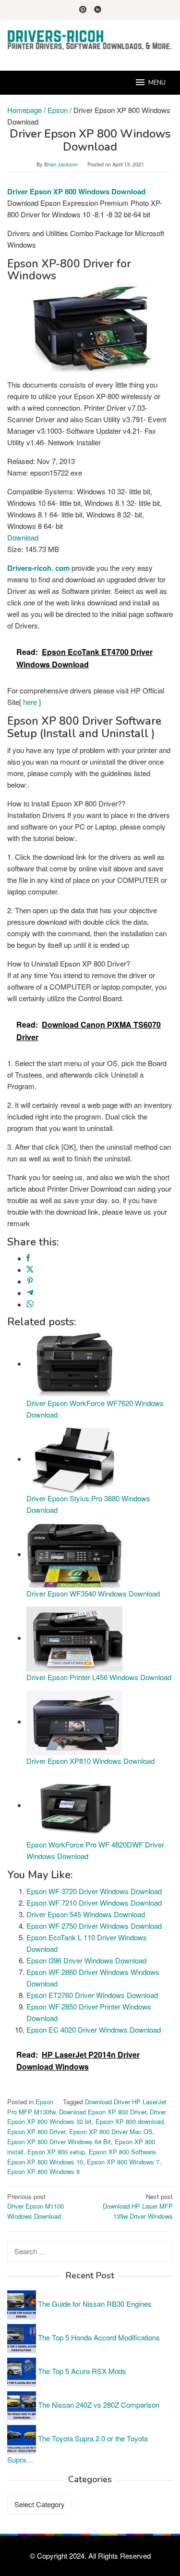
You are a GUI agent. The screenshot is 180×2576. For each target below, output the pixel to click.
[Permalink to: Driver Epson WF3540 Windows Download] (74, 1554)
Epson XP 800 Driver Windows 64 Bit (59, 2142)
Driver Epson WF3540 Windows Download (93, 1593)
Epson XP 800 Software (122, 2152)
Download (23, 537)
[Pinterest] (83, 10)
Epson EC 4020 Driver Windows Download (94, 2029)
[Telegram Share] (30, 1293)
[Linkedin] (98, 10)
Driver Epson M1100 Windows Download (36, 2206)
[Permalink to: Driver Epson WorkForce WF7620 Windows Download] (74, 1363)
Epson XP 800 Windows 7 (123, 2162)
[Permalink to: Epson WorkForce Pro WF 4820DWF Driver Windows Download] (74, 1805)
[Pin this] (30, 1281)
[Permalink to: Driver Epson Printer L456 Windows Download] (74, 1638)
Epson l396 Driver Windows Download (86, 1960)
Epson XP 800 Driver (36, 2131)
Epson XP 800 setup (56, 2152)
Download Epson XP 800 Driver (102, 2112)
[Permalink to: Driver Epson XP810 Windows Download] (74, 1721)
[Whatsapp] (30, 1304)
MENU (157, 83)
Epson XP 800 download (130, 2121)
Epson (44, 2102)
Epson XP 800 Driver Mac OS (111, 2131)
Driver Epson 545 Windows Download (86, 1914)
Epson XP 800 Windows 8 (43, 2171)
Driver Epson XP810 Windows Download (90, 1761)
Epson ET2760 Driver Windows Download (92, 1995)
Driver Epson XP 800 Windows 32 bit (87, 2117)
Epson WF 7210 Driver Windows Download (94, 1903)
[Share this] (28, 1258)
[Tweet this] (30, 1270)
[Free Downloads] (90, 40)
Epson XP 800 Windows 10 (45, 2162)
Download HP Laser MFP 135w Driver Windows (138, 2206)
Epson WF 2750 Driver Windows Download (94, 1926)
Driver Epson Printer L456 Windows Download (99, 1677)
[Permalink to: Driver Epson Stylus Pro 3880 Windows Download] (74, 1459)
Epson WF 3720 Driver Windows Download (94, 1891)
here (30, 702)
